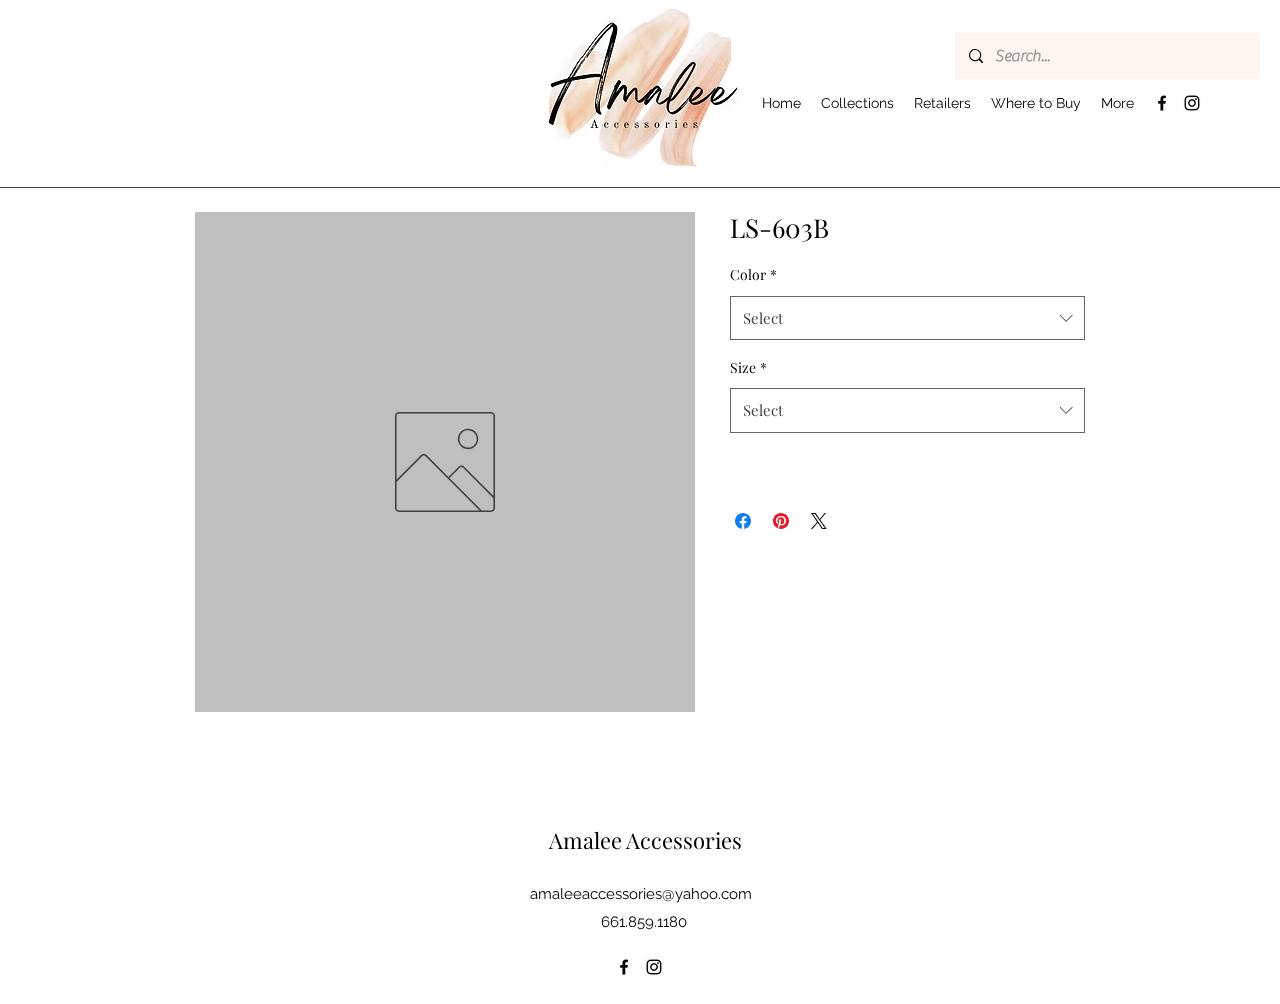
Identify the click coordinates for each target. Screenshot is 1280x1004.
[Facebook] (1162, 103)
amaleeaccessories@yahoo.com (641, 894)
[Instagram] (1192, 103)
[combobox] (907, 318)
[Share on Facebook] (743, 521)
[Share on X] (819, 521)
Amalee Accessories (645, 840)
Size (748, 367)
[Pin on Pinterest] (781, 521)
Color (753, 274)
